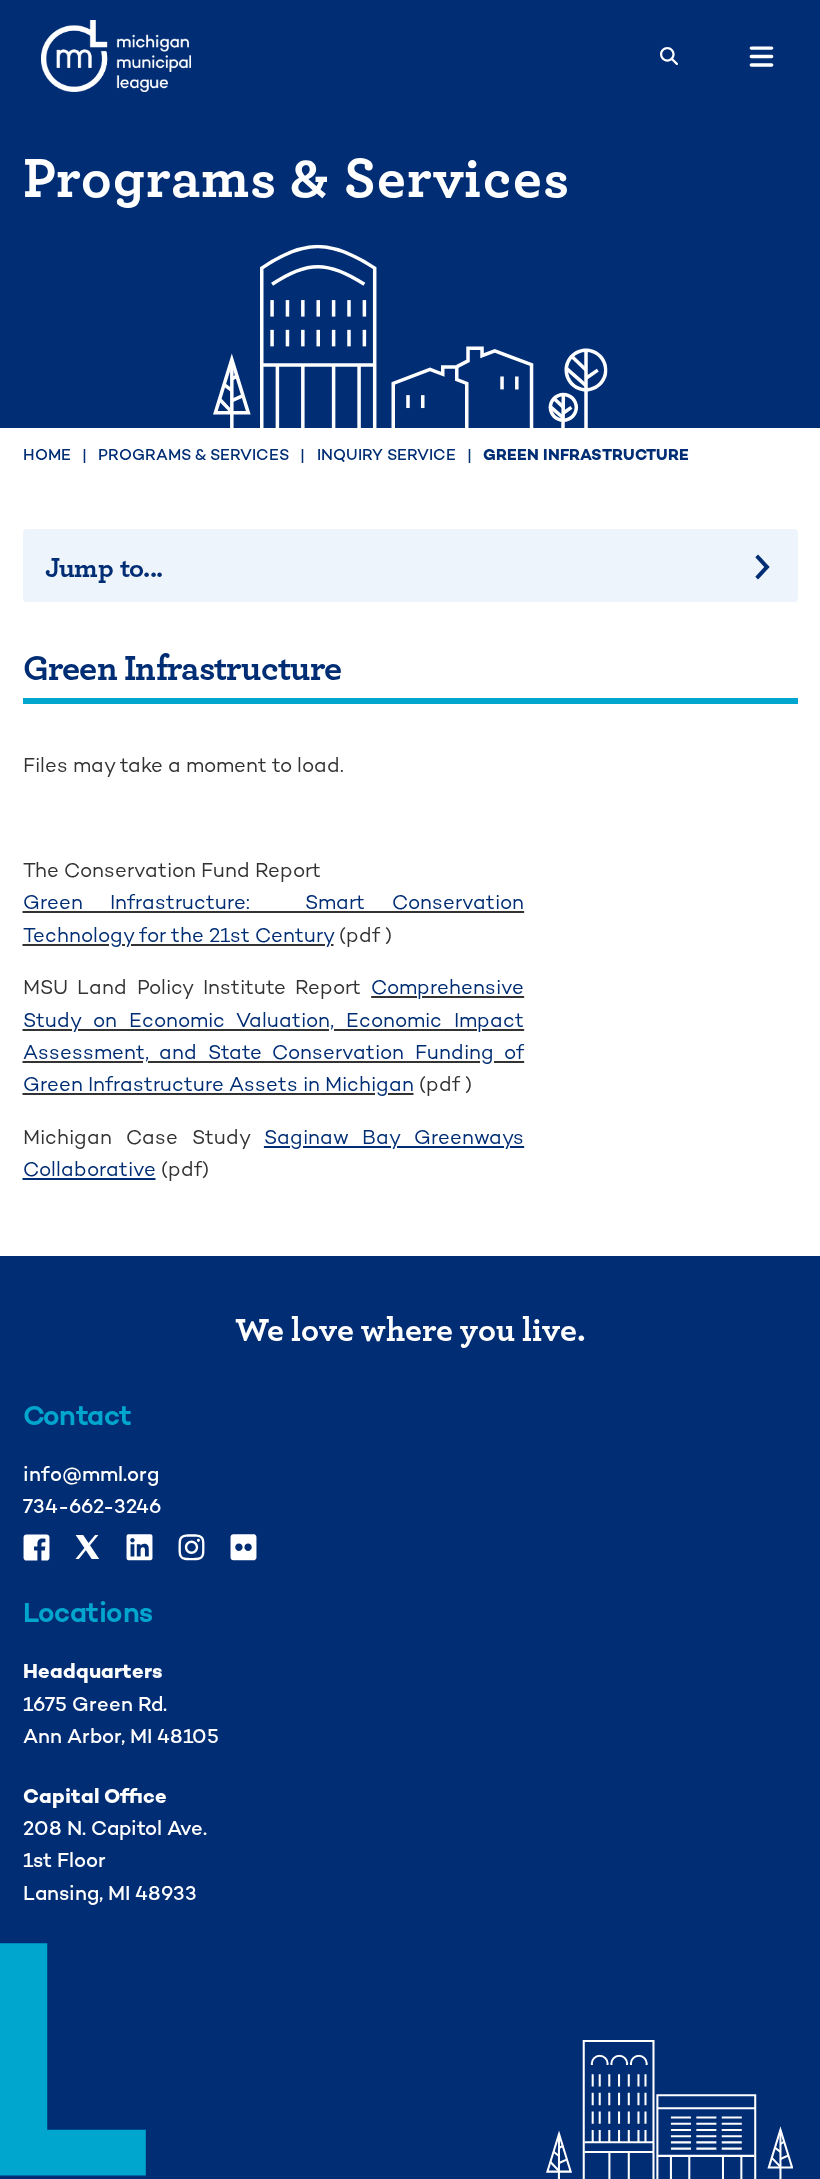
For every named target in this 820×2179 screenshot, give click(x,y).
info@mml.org (91, 1474)
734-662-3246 (92, 1506)
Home (47, 455)
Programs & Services (193, 455)
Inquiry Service (386, 455)
